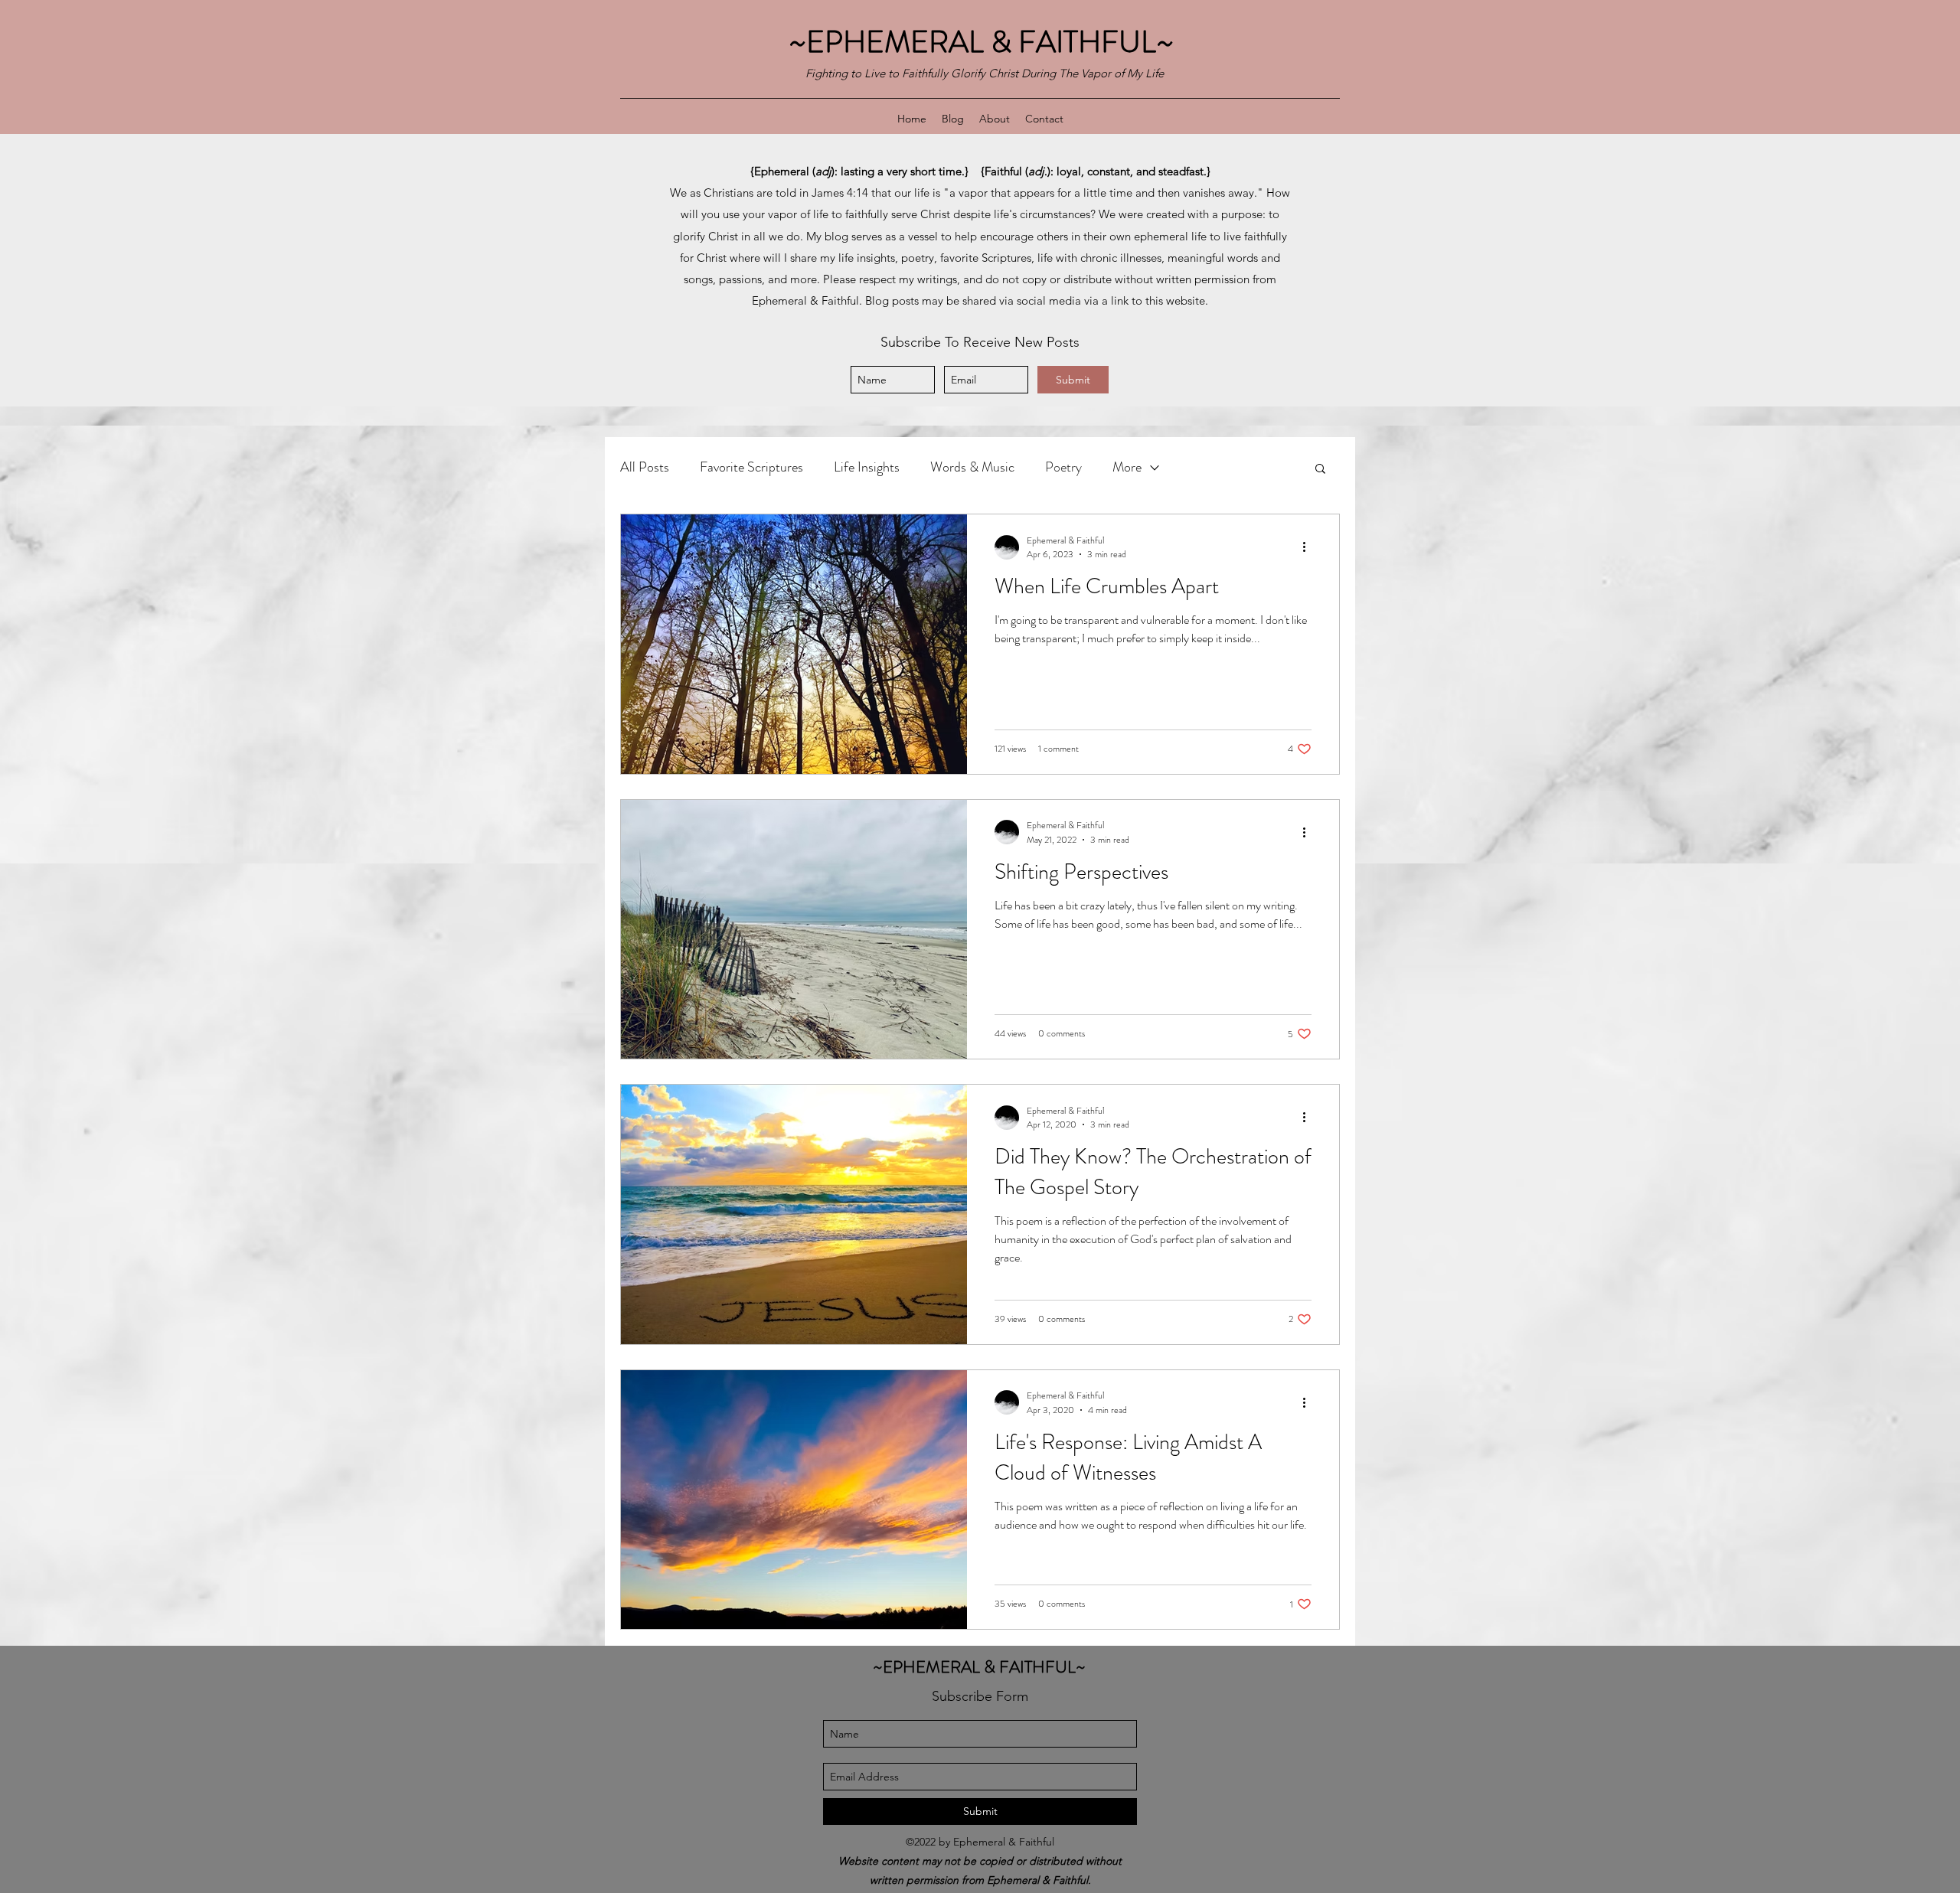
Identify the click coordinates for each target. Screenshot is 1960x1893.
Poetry (1063, 467)
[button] (1320, 470)
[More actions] (1309, 547)
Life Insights (867, 467)
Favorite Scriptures (751, 467)
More (1127, 467)
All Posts (645, 467)
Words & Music (972, 467)
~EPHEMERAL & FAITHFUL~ (985, 42)
